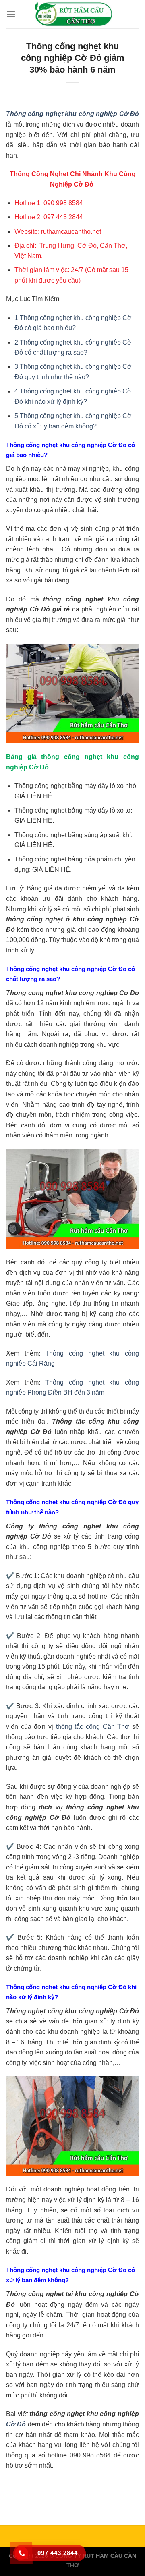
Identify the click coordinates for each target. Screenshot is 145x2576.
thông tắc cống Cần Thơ (93, 1727)
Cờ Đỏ (16, 2424)
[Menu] (11, 14)
